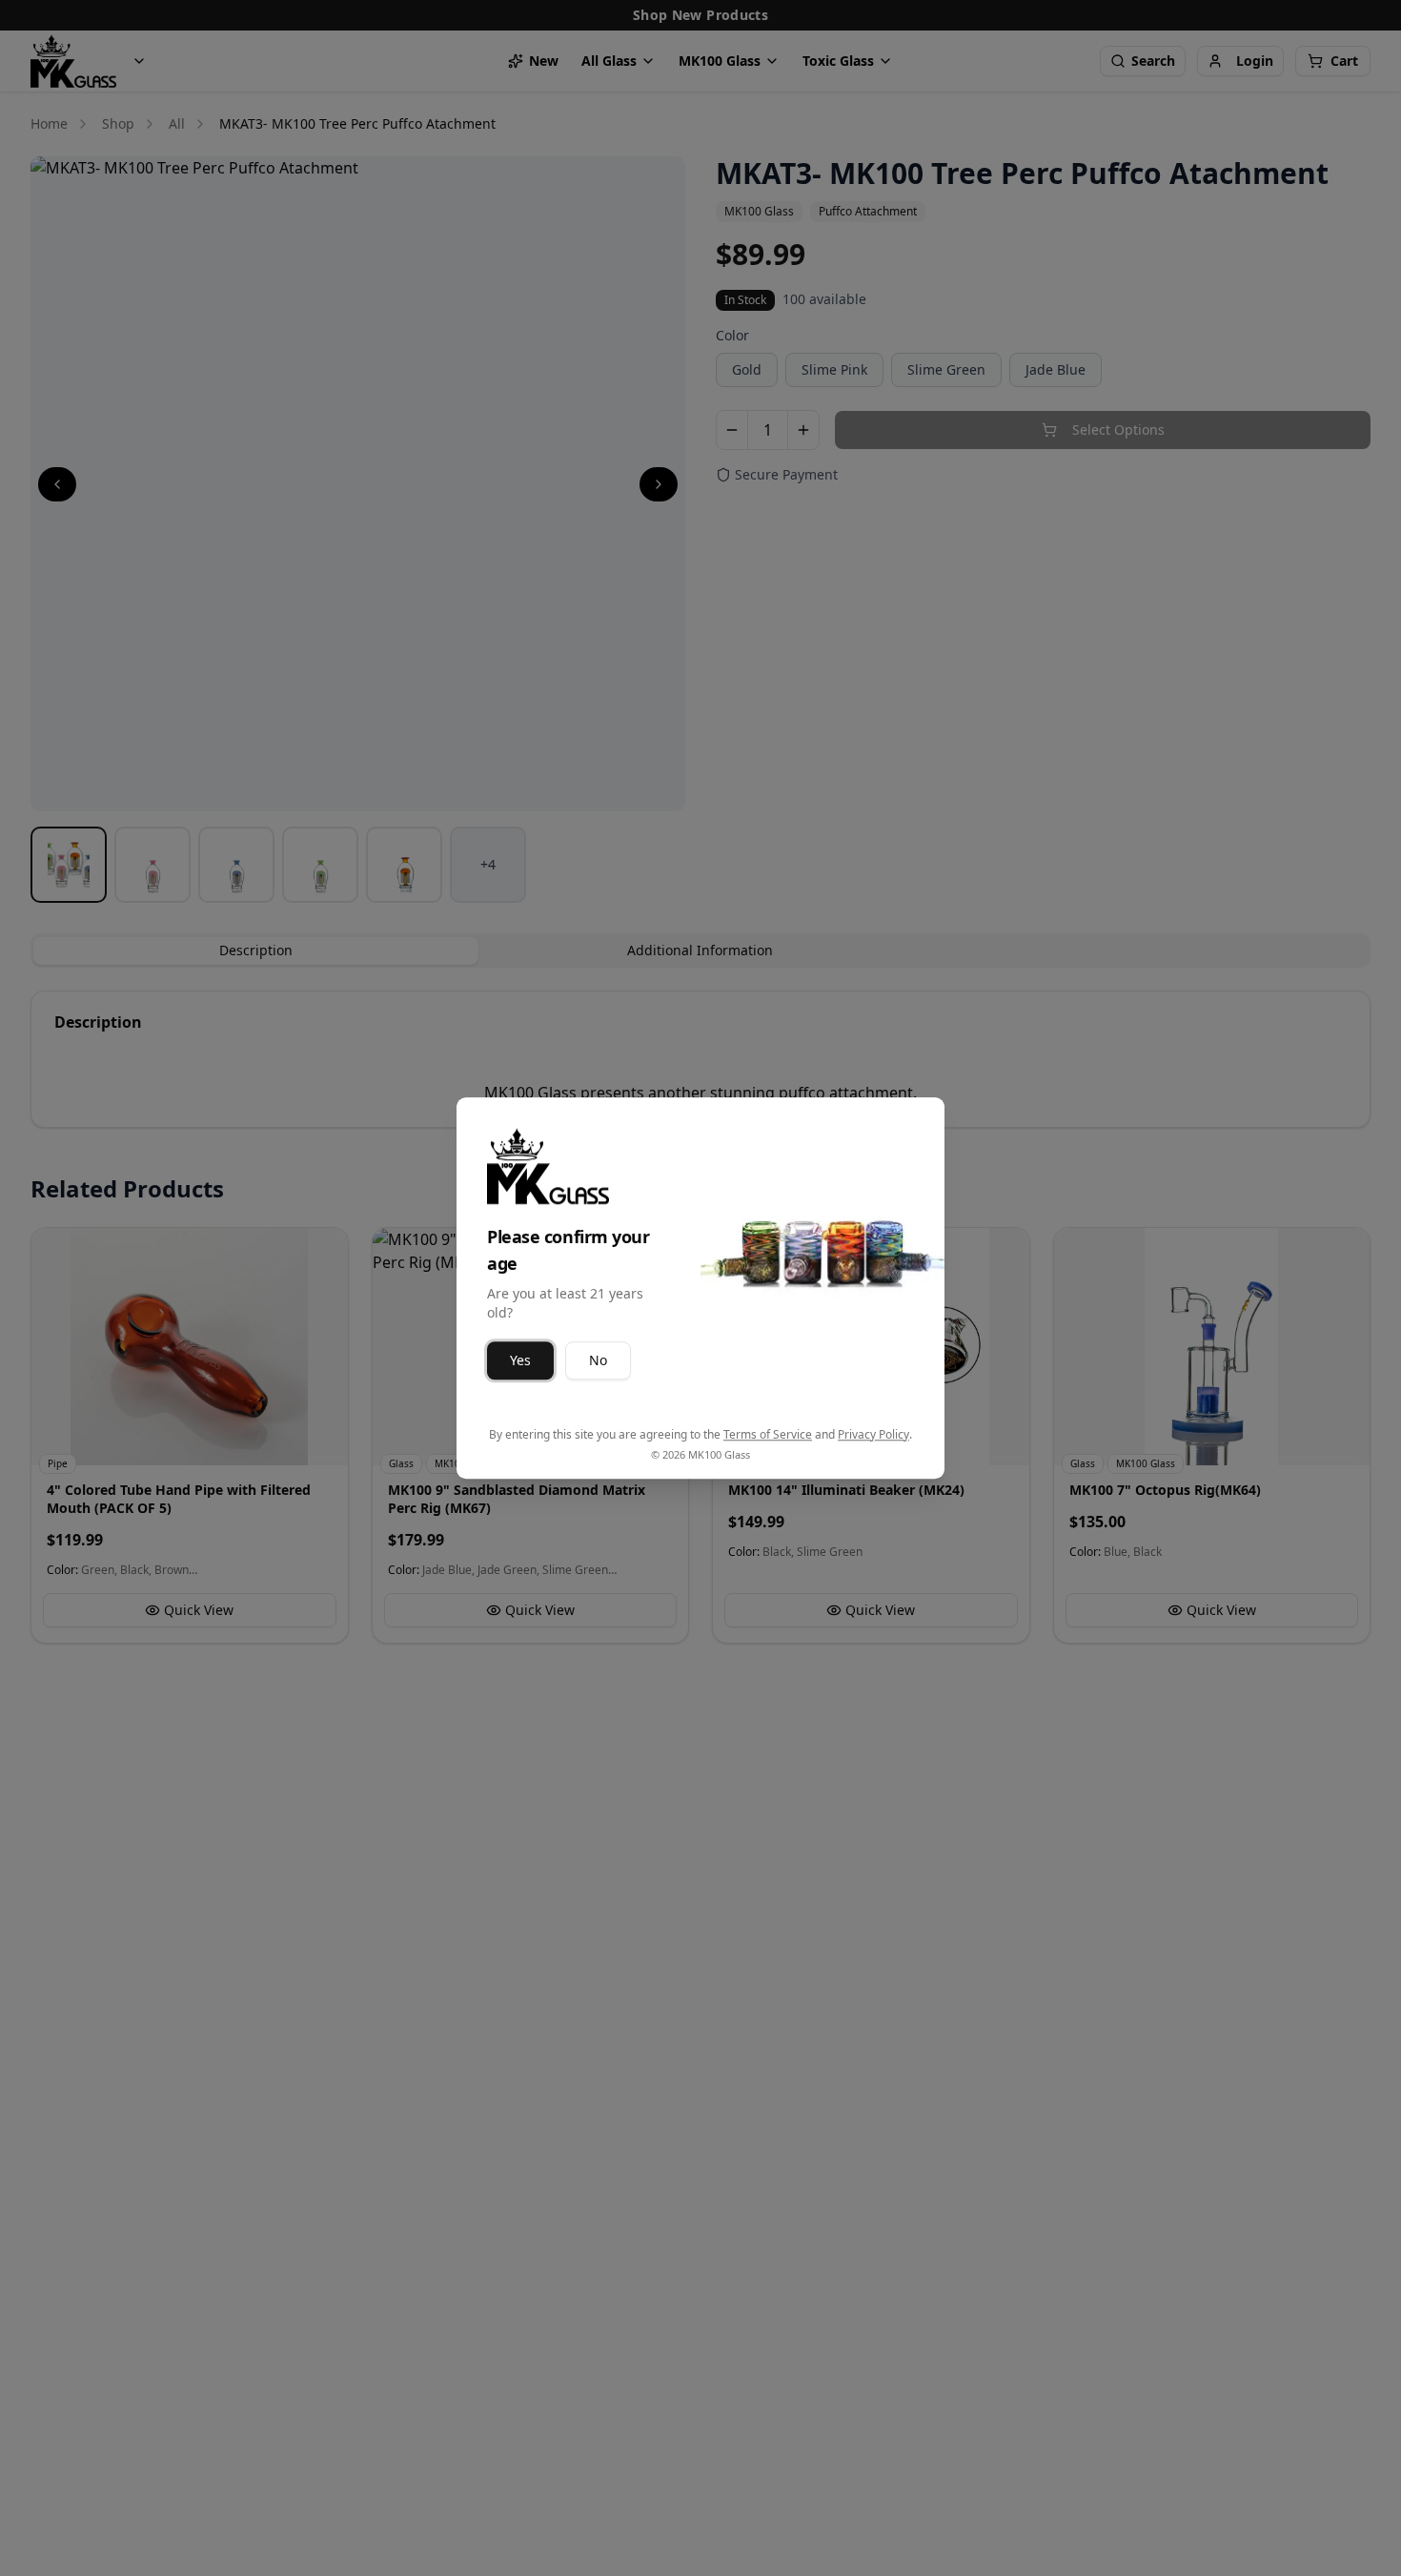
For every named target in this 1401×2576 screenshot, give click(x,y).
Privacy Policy (873, 1434)
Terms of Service (768, 1434)
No (598, 1360)
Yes (520, 1360)
